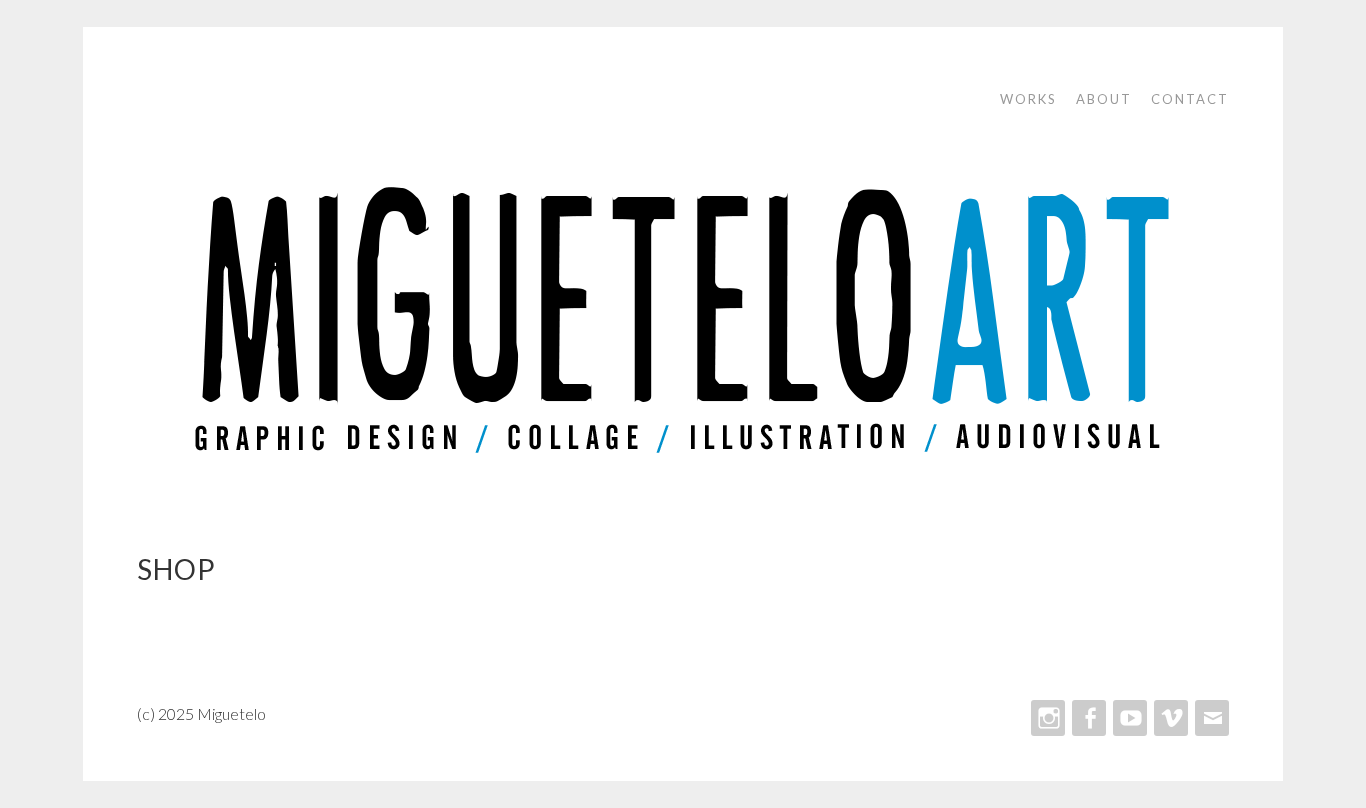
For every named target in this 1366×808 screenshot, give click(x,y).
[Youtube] (1128, 718)
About (1104, 99)
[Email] (1210, 718)
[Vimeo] (1169, 718)
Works (1028, 99)
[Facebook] (1087, 718)
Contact (1190, 99)
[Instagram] (1046, 718)
